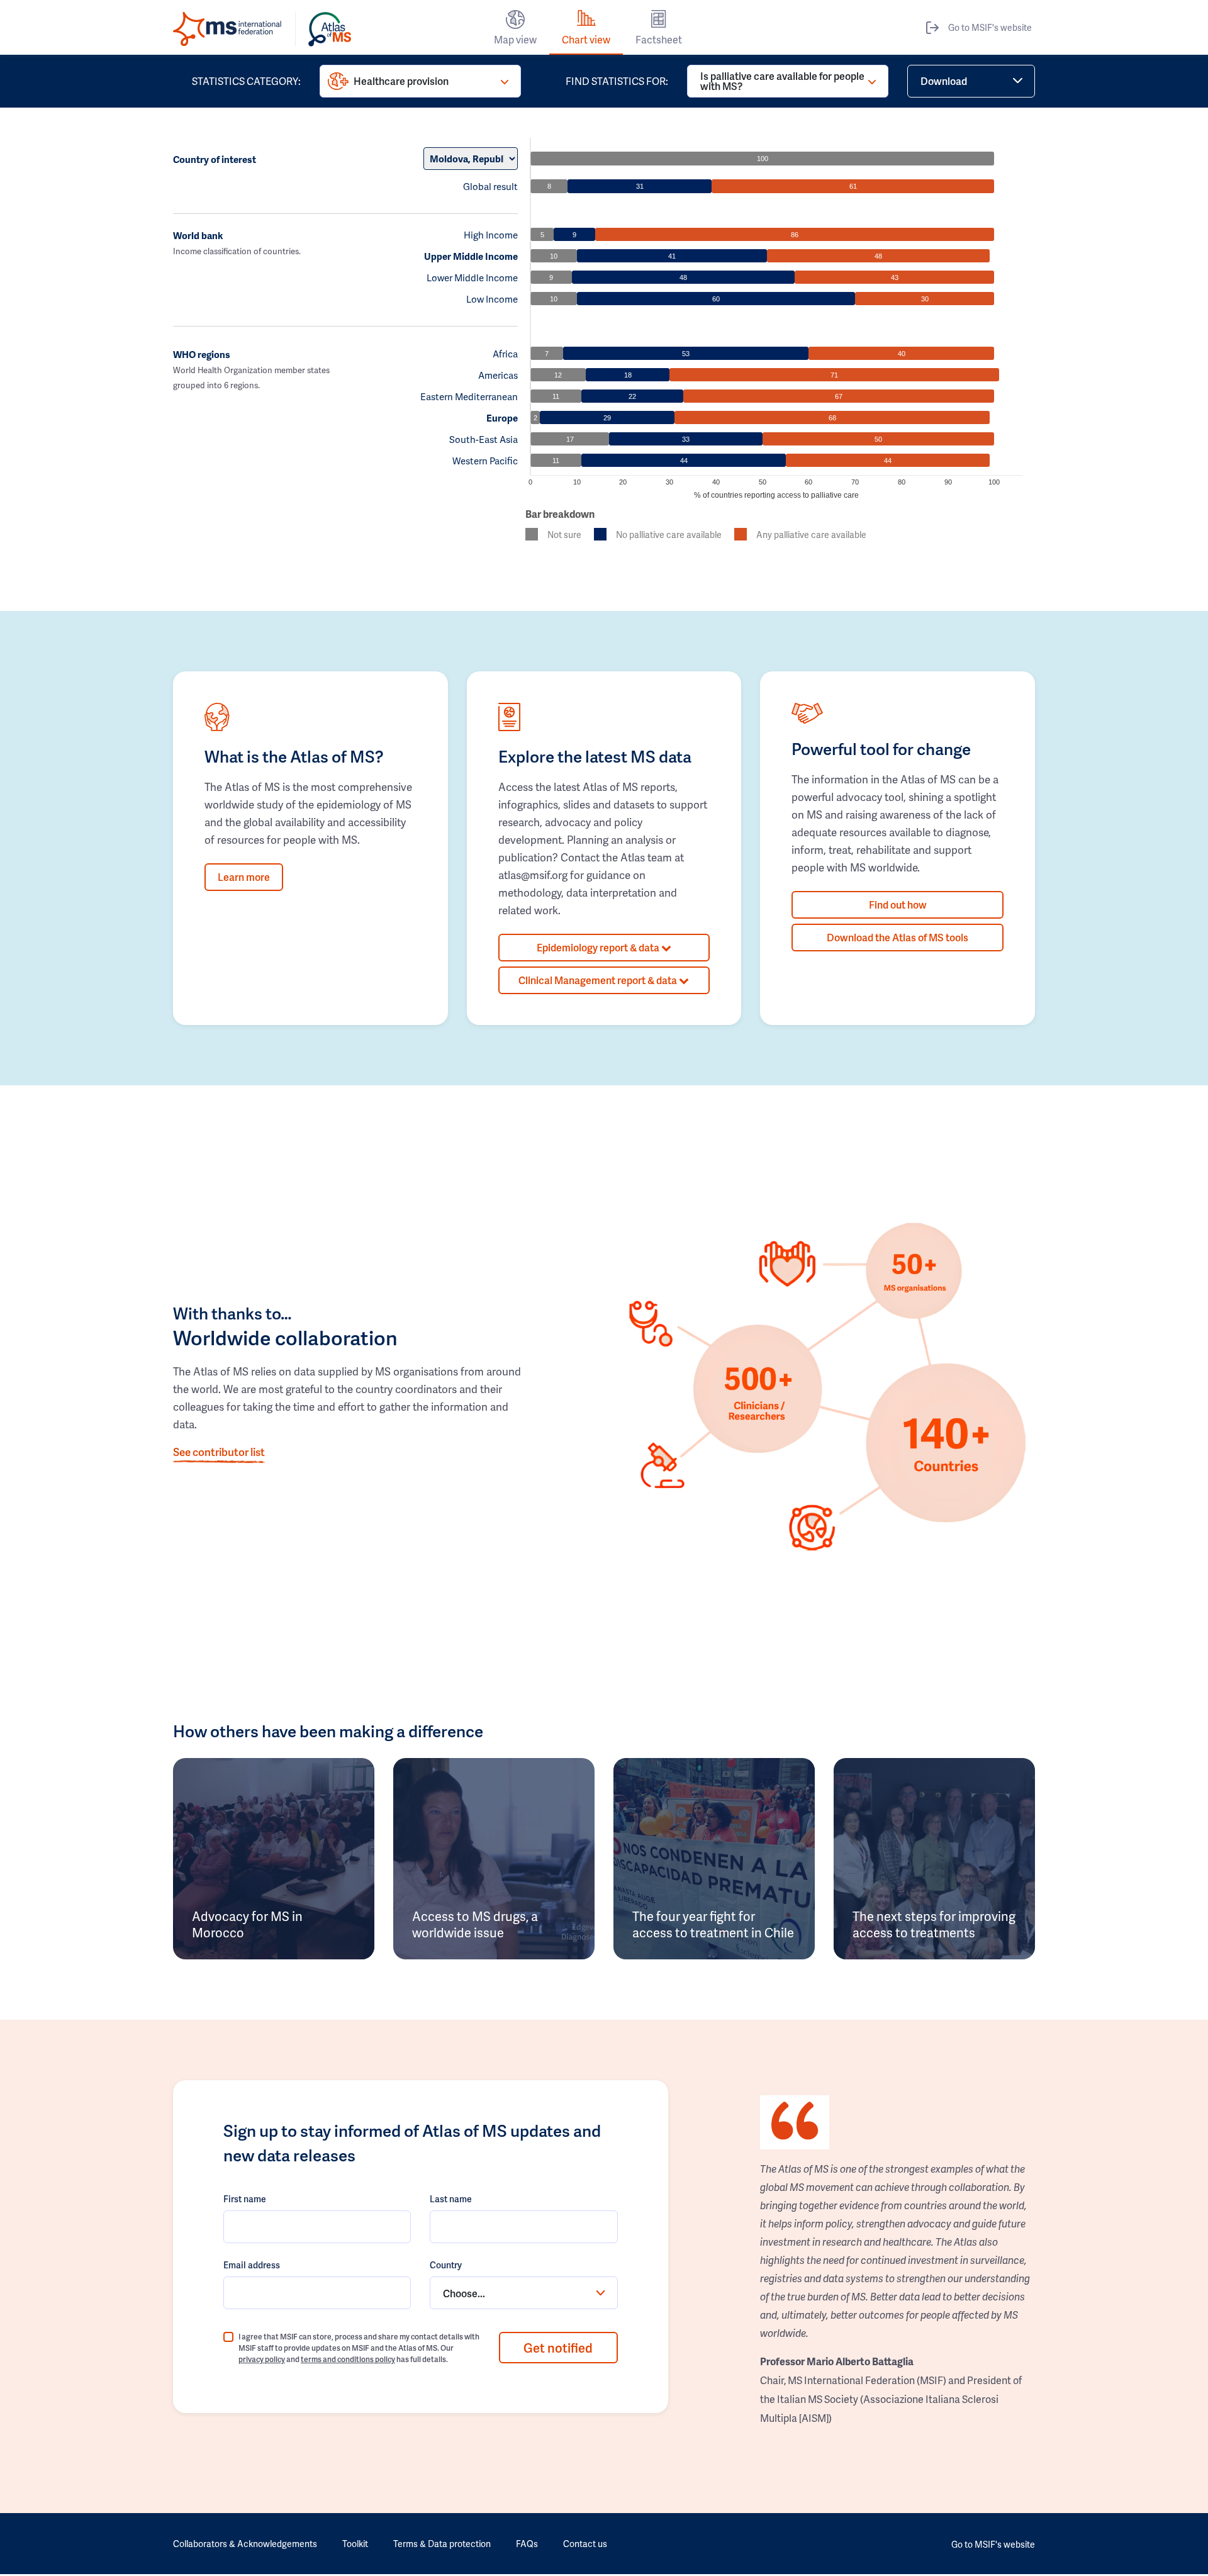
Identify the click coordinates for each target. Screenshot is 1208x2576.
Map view (515, 39)
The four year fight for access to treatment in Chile (713, 1924)
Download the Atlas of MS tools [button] (898, 937)
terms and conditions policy (348, 2359)
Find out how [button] (898, 904)
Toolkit (355, 2544)
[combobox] (523, 2293)
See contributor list (219, 1452)
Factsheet (659, 39)
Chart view (586, 39)
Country (446, 2265)
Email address (252, 2265)
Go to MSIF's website (990, 27)
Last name (451, 2199)
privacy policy (262, 2359)
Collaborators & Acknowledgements (245, 2544)
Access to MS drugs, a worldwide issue (475, 1924)
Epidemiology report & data (599, 947)
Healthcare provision (401, 81)
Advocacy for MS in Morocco (247, 1924)
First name (245, 2199)
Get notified (558, 2348)
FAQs (527, 2544)
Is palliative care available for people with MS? (782, 81)
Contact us (585, 2544)
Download (944, 81)
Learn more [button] (244, 877)
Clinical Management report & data (599, 980)
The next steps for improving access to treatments (934, 1924)
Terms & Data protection (442, 2544)
